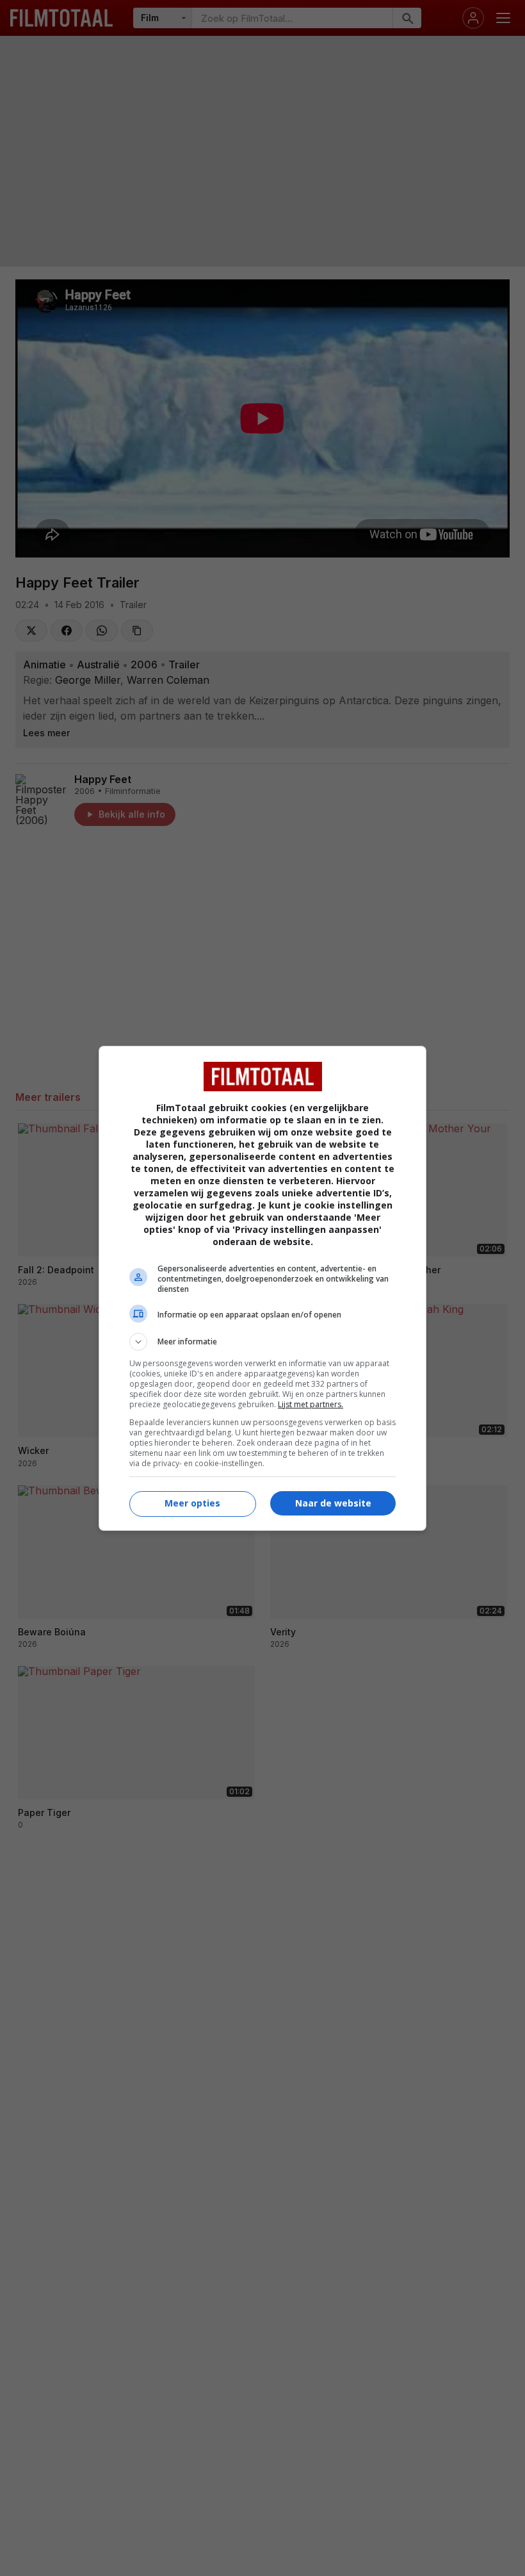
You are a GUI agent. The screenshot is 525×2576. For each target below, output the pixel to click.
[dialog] (262, 1288)
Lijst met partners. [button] (311, 1404)
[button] (262, 1342)
